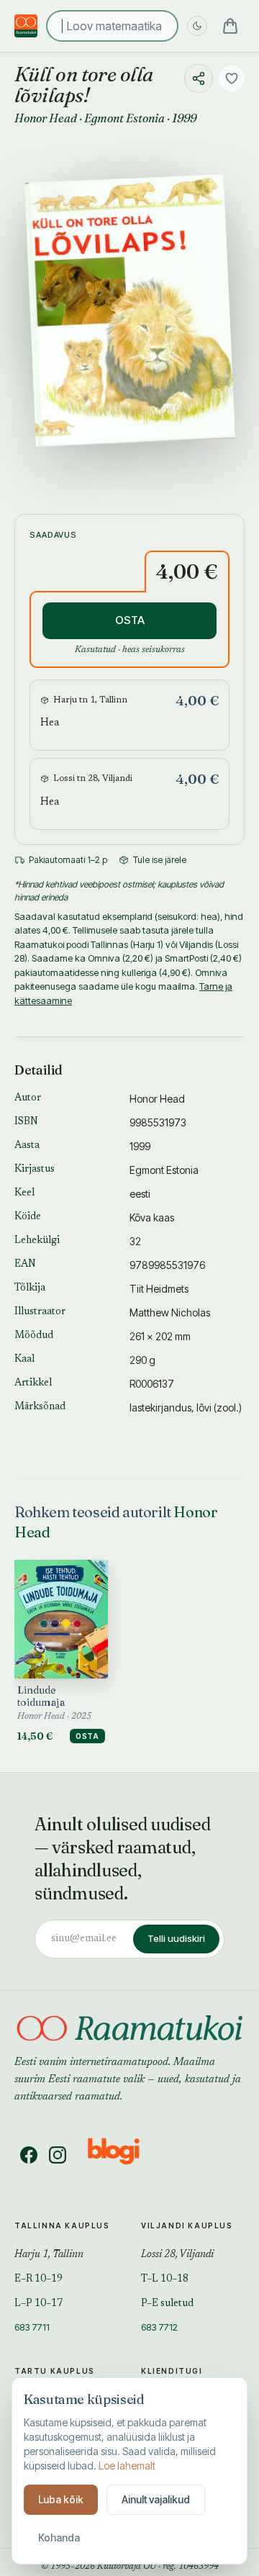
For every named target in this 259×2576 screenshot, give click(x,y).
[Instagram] (58, 2155)
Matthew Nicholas (170, 1312)
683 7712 (159, 2327)
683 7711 (32, 2327)
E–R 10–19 (38, 2279)
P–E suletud (167, 2304)
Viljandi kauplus (187, 2225)
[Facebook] (29, 2155)
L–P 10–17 (38, 2304)
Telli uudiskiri (176, 1938)
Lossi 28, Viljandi (177, 2255)
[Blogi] (123, 2155)
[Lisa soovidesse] (232, 78)
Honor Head (46, 118)
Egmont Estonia (124, 118)
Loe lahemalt (127, 2466)
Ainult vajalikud (156, 2499)
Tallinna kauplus (62, 2225)
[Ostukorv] (230, 26)
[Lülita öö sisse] (197, 26)
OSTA (130, 620)
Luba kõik (61, 2499)
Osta (87, 1736)
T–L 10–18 (165, 2279)
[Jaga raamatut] (199, 78)
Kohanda (59, 2537)
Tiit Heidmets (159, 1289)
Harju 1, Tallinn (49, 2255)
